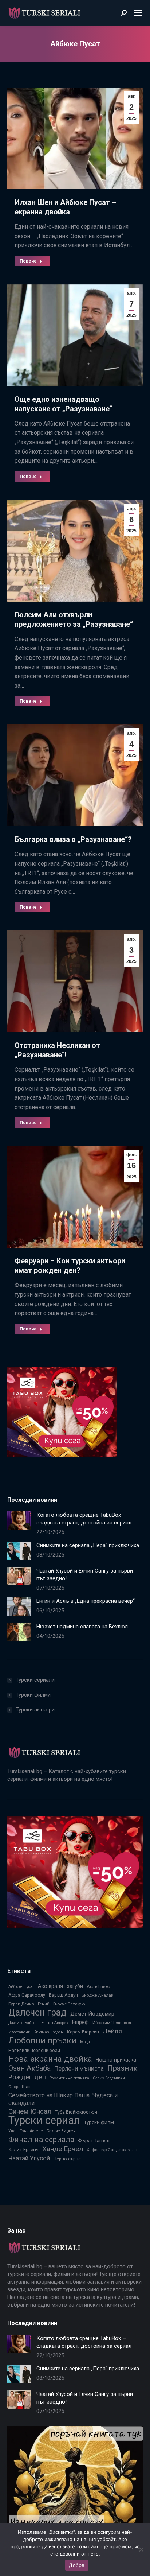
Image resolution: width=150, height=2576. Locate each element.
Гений (44, 2004)
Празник (122, 2068)
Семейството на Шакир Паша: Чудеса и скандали (63, 2099)
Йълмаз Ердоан (49, 2032)
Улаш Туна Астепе (26, 2131)
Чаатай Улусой (29, 2158)
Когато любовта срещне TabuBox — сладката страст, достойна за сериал (84, 1519)
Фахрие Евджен (61, 2131)
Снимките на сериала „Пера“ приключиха (88, 1545)
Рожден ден (27, 2077)
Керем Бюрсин (83, 2032)
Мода (85, 2042)
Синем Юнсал (30, 2111)
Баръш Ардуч (63, 1995)
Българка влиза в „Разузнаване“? (73, 839)
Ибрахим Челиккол (112, 2023)
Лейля (112, 2031)
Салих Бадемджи (109, 2078)
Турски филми (33, 1695)
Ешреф (80, 2022)
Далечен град (37, 2012)
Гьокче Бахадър (69, 2004)
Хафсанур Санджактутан (112, 2150)
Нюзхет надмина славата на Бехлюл (82, 1627)
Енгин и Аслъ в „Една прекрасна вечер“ (86, 1601)
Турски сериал (44, 2120)
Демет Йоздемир (92, 2014)
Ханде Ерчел (63, 2149)
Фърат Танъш (94, 2140)
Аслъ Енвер (98, 1986)
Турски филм (99, 2122)
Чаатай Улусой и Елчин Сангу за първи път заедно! (85, 1575)
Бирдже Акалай (98, 1995)
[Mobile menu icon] (138, 13)
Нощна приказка (116, 2060)
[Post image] (19, 1520)
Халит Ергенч (23, 2149)
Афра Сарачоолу (27, 1995)
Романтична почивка (69, 2078)
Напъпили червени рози (34, 2050)
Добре (77, 2565)
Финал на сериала (41, 2139)
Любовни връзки (42, 2041)
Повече (28, 261)
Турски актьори (35, 1710)
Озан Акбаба (29, 2068)
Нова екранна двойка (50, 2059)
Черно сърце (67, 2159)
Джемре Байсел (23, 2023)
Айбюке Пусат (21, 1987)
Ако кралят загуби (60, 1986)
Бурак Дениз (21, 2004)
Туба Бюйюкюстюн (76, 2112)
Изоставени (19, 2032)
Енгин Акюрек (55, 2023)
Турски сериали (35, 1680)
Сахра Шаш (20, 2087)
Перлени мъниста (79, 2068)
